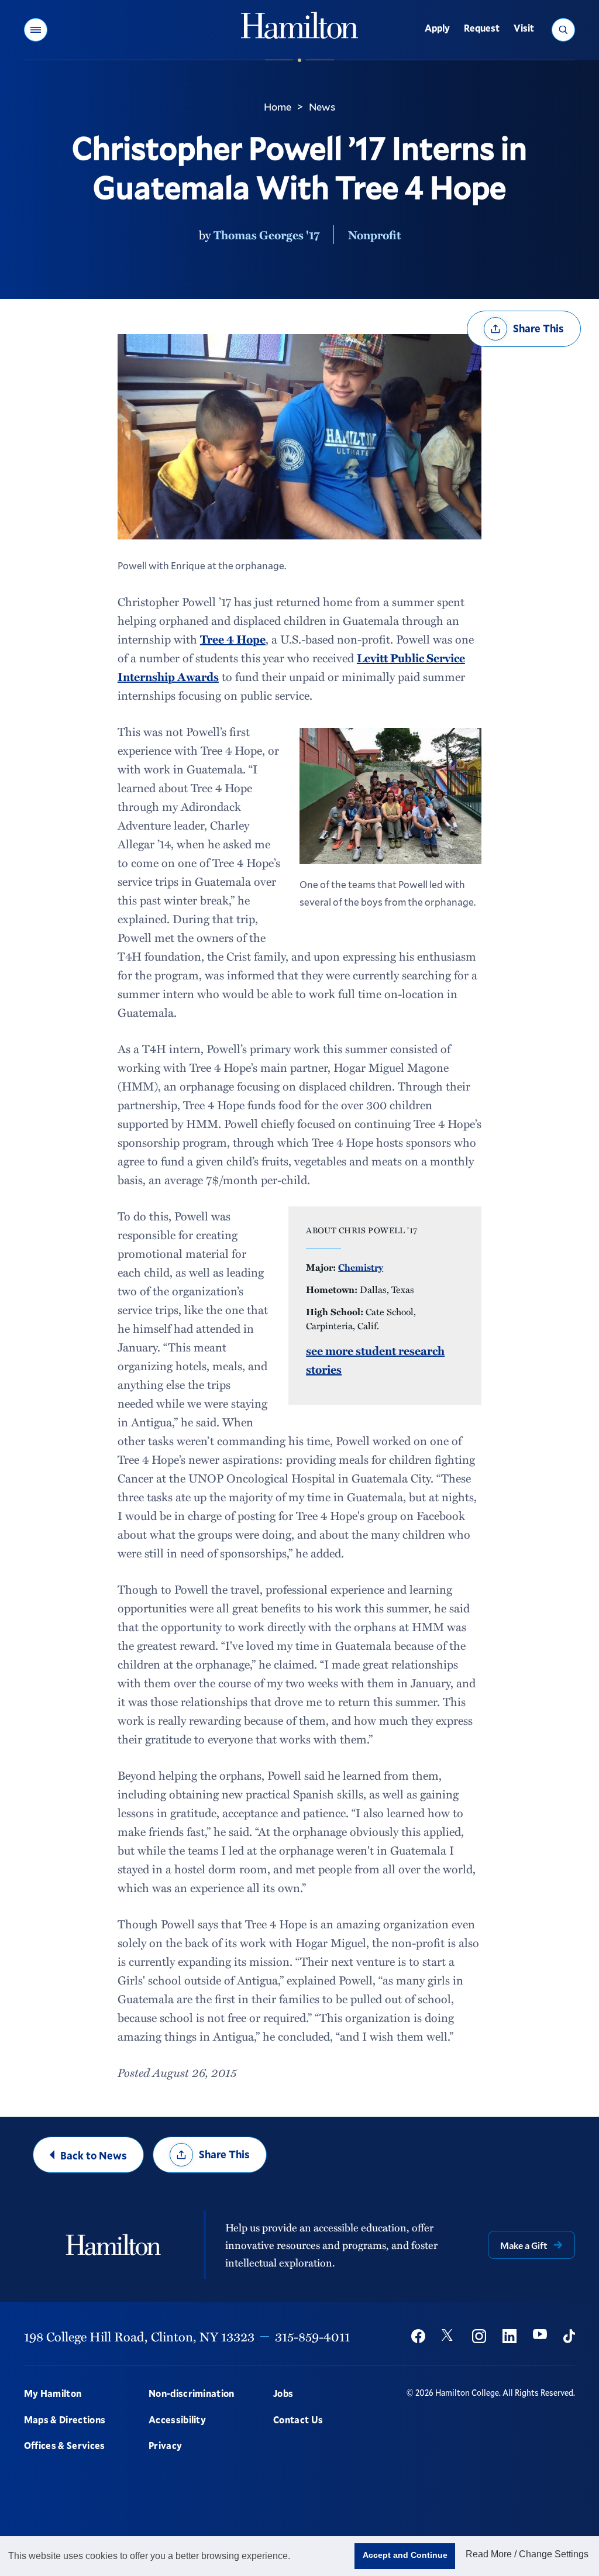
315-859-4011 (312, 2336)
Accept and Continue (405, 2555)
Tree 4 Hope (233, 639)
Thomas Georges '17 (266, 235)
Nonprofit (374, 235)
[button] (36, 30)
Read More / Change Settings (527, 2554)
